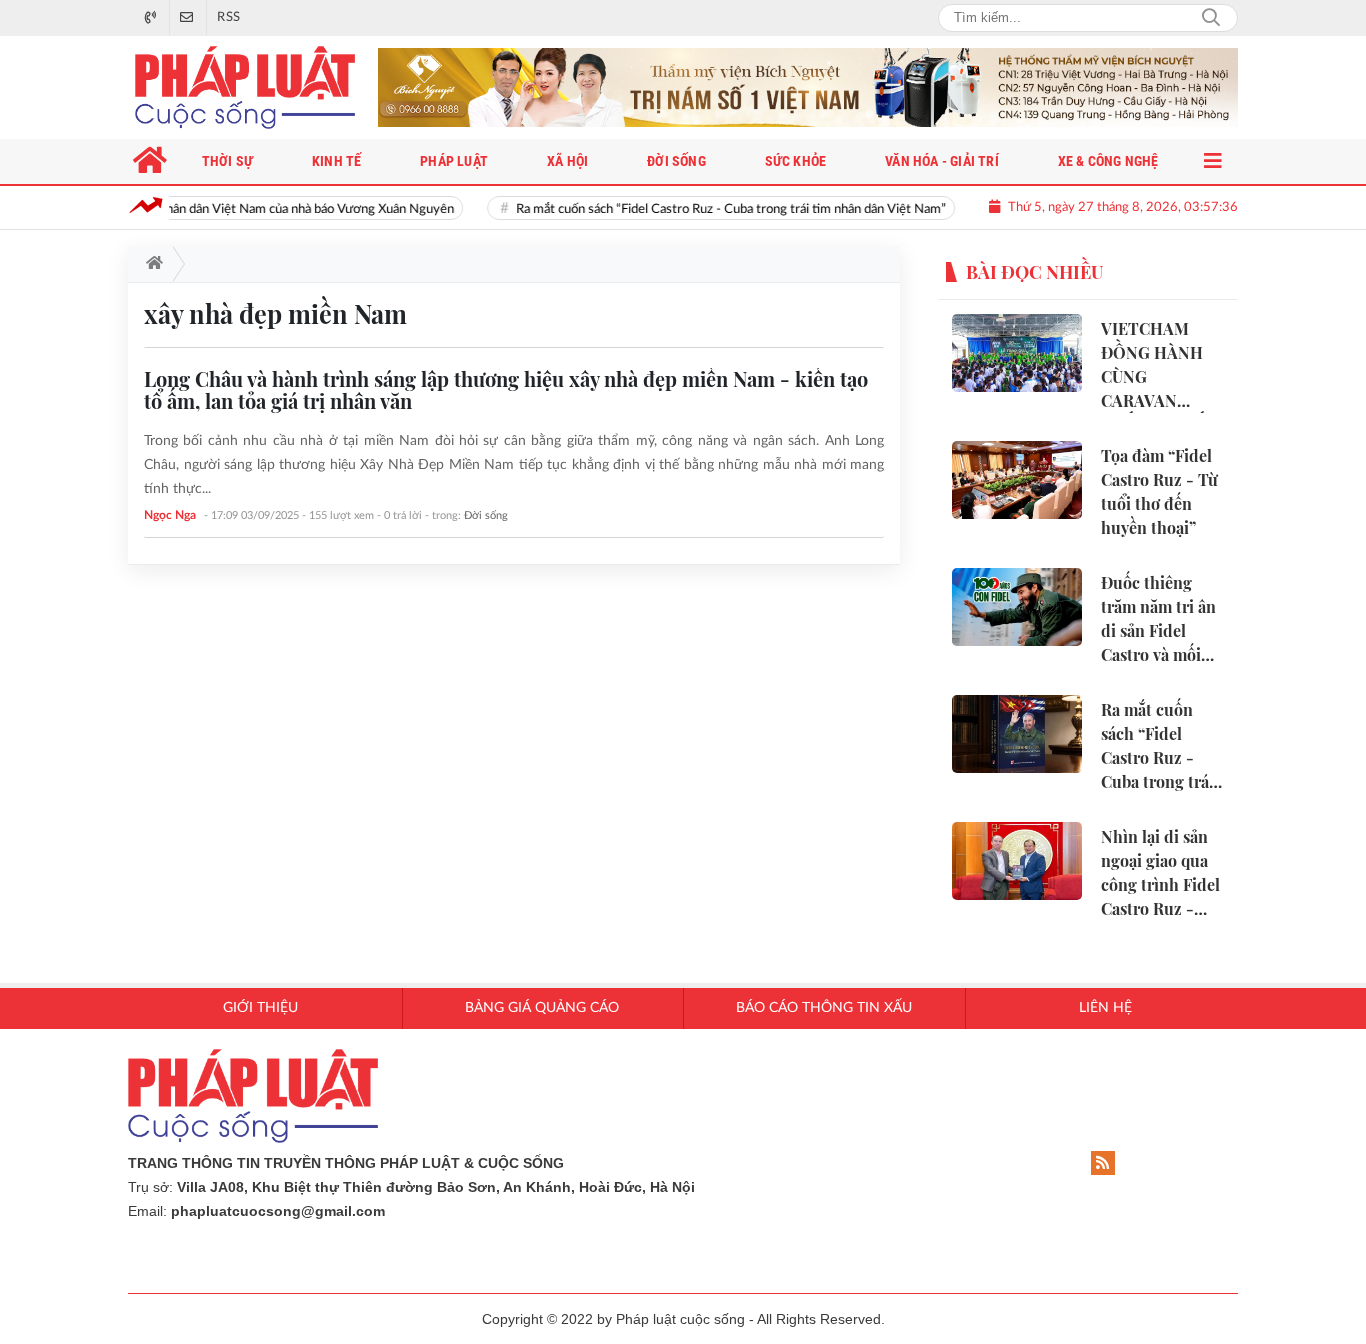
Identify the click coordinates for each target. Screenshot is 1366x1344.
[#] (808, 87)
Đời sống (486, 515)
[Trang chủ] (150, 264)
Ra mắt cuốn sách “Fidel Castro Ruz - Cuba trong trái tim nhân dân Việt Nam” (703, 209)
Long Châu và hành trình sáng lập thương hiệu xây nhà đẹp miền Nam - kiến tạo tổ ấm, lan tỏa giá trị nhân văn (506, 389)
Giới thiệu (260, 1008)
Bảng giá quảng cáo (542, 1008)
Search (1211, 18)
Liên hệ (1105, 1008)
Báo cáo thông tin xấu (824, 1008)
